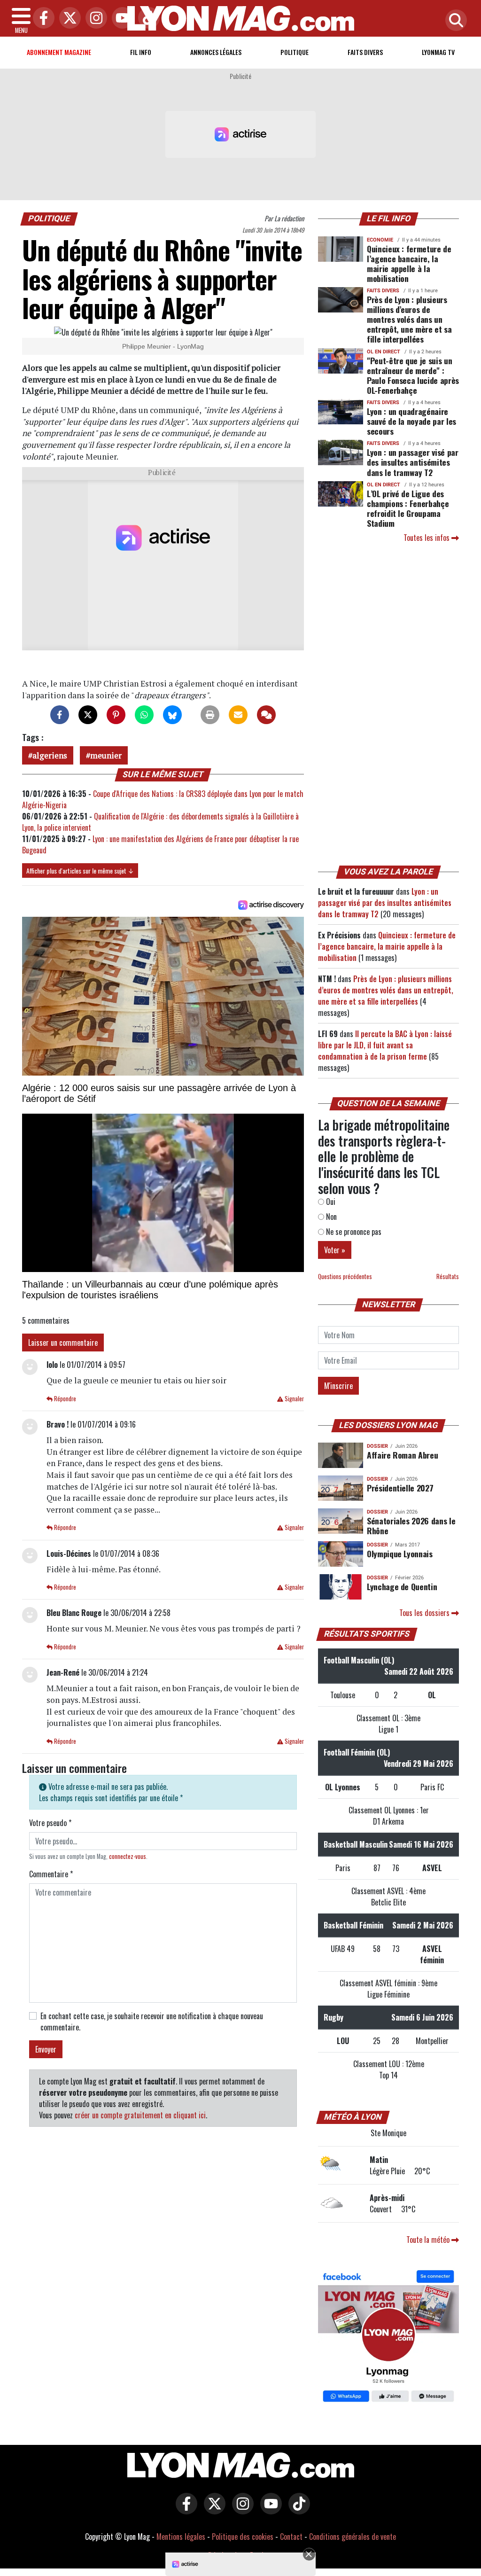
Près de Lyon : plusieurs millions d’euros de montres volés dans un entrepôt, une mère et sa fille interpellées (409, 319)
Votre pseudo (50, 1823)
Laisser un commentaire (63, 1343)
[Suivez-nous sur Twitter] (212, 2510)
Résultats (448, 1276)
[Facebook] (41, 19)
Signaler (294, 1399)
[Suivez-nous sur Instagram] (240, 2510)
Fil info (141, 52)
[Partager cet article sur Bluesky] (172, 715)
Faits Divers (365, 52)
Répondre (64, 1399)
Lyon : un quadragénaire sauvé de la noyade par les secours (411, 421)
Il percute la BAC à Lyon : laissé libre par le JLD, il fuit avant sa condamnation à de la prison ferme (385, 1045)
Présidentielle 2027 (400, 1488)
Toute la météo (429, 2240)
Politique (295, 52)
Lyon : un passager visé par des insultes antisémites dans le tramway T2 (413, 462)
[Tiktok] (147, 19)
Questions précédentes (345, 1276)
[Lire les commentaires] (266, 715)
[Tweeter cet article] (88, 715)
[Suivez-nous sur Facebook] (388, 2337)
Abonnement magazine (59, 52)
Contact (291, 2537)
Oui (330, 1202)
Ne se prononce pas (353, 1232)
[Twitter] (68, 19)
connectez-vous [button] (128, 1856)
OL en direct (384, 352)
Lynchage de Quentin (402, 1586)
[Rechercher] (454, 21)
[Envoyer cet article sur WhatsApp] (144, 715)
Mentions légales (181, 2537)
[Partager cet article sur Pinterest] (116, 715)
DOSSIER (377, 1446)
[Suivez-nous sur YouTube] (269, 2510)
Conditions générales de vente (353, 2537)
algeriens (50, 755)
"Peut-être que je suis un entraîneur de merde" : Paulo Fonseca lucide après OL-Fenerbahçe (413, 375)
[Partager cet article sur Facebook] (60, 715)
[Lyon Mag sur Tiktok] (297, 2510)
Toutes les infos (427, 538)
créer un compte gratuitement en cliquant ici (140, 2115)
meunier (106, 755)
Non (330, 1217)
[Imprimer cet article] (210, 715)
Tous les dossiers (425, 1613)
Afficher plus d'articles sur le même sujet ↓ (80, 870)
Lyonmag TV (438, 52)
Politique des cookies (243, 2537)
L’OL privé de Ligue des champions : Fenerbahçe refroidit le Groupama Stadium (408, 508)
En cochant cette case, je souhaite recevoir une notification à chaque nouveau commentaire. (152, 2022)
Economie (380, 240)
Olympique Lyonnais (400, 1553)
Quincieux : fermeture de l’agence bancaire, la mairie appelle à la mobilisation (409, 263)
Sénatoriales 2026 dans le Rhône (411, 1526)
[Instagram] (94, 19)
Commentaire (51, 1874)
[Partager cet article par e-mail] (238, 715)
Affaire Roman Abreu (402, 1455)
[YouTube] (120, 19)
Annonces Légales (216, 52)
